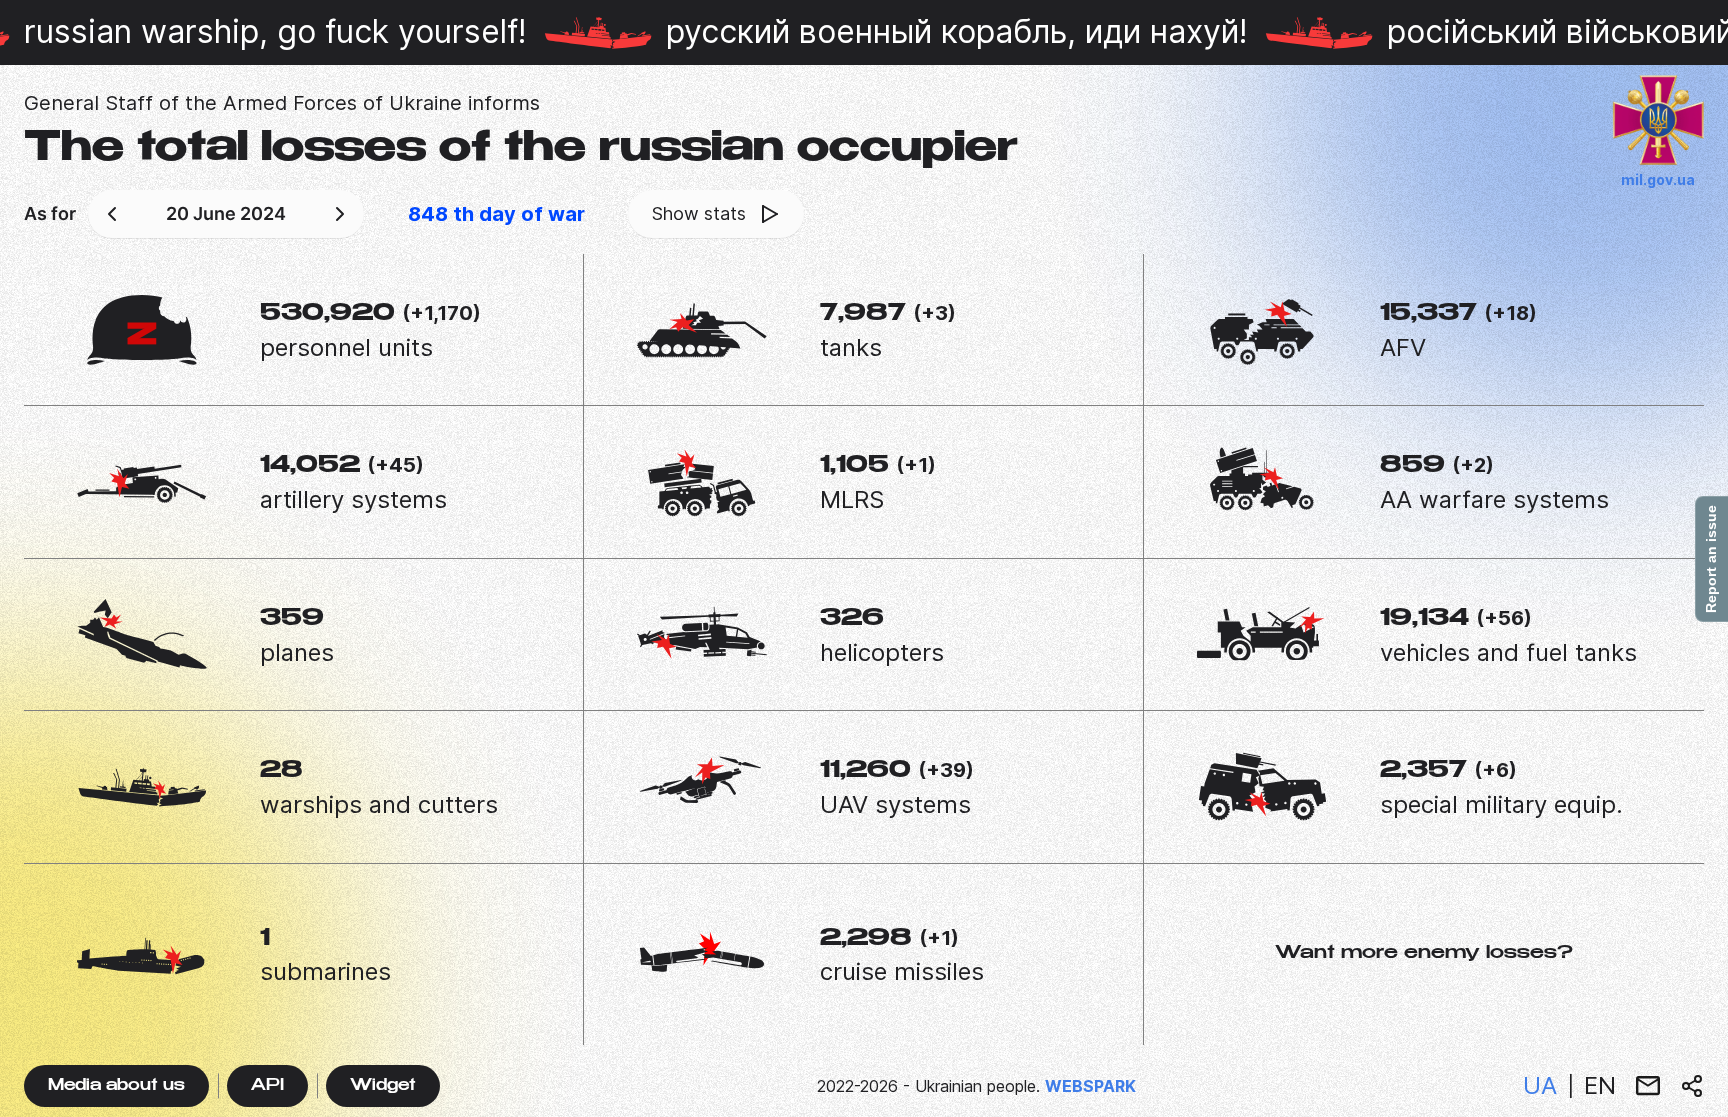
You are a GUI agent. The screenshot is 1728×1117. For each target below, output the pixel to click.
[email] (1648, 1086)
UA (1540, 1085)
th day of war (496, 214)
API (267, 1086)
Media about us (116, 1086)
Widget (383, 1086)
